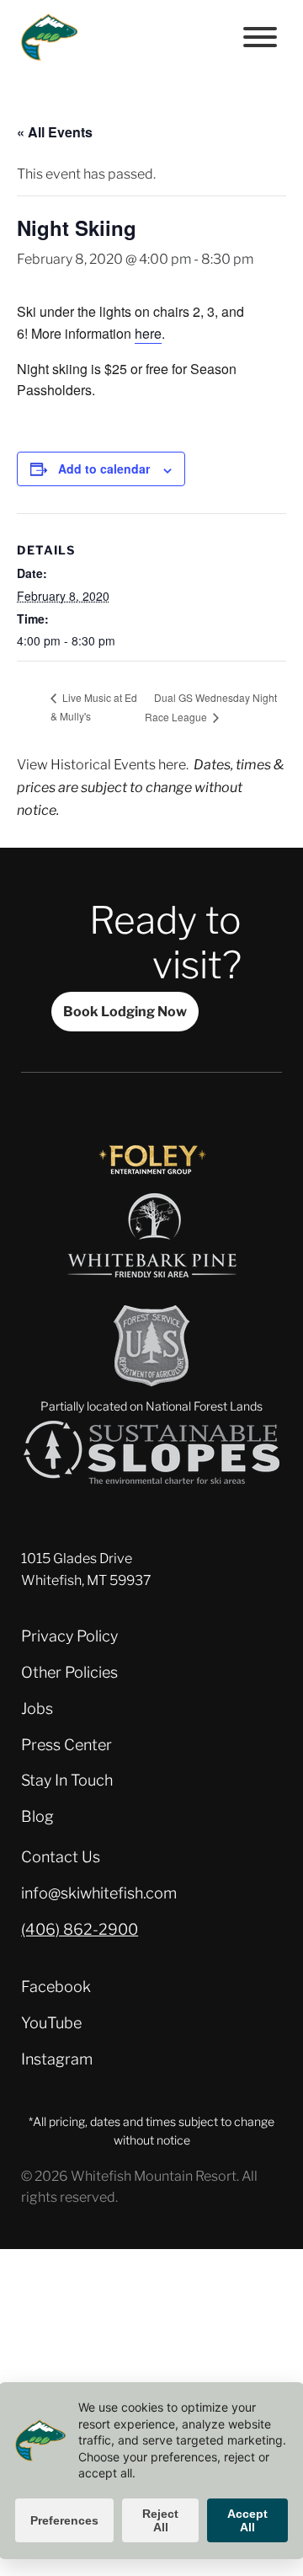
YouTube (51, 2023)
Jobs (37, 1708)
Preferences (64, 2520)
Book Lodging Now (125, 1011)
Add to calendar (104, 469)
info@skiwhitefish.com (99, 1893)
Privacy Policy (69, 1636)
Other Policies (69, 1672)
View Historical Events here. (103, 764)
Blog (37, 1816)
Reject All (160, 2520)
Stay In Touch (67, 1780)
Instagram (57, 2059)
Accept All (247, 2520)
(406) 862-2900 (80, 1929)
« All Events (55, 132)
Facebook (56, 1987)
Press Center (66, 1745)
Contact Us (61, 1857)
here (148, 333)
